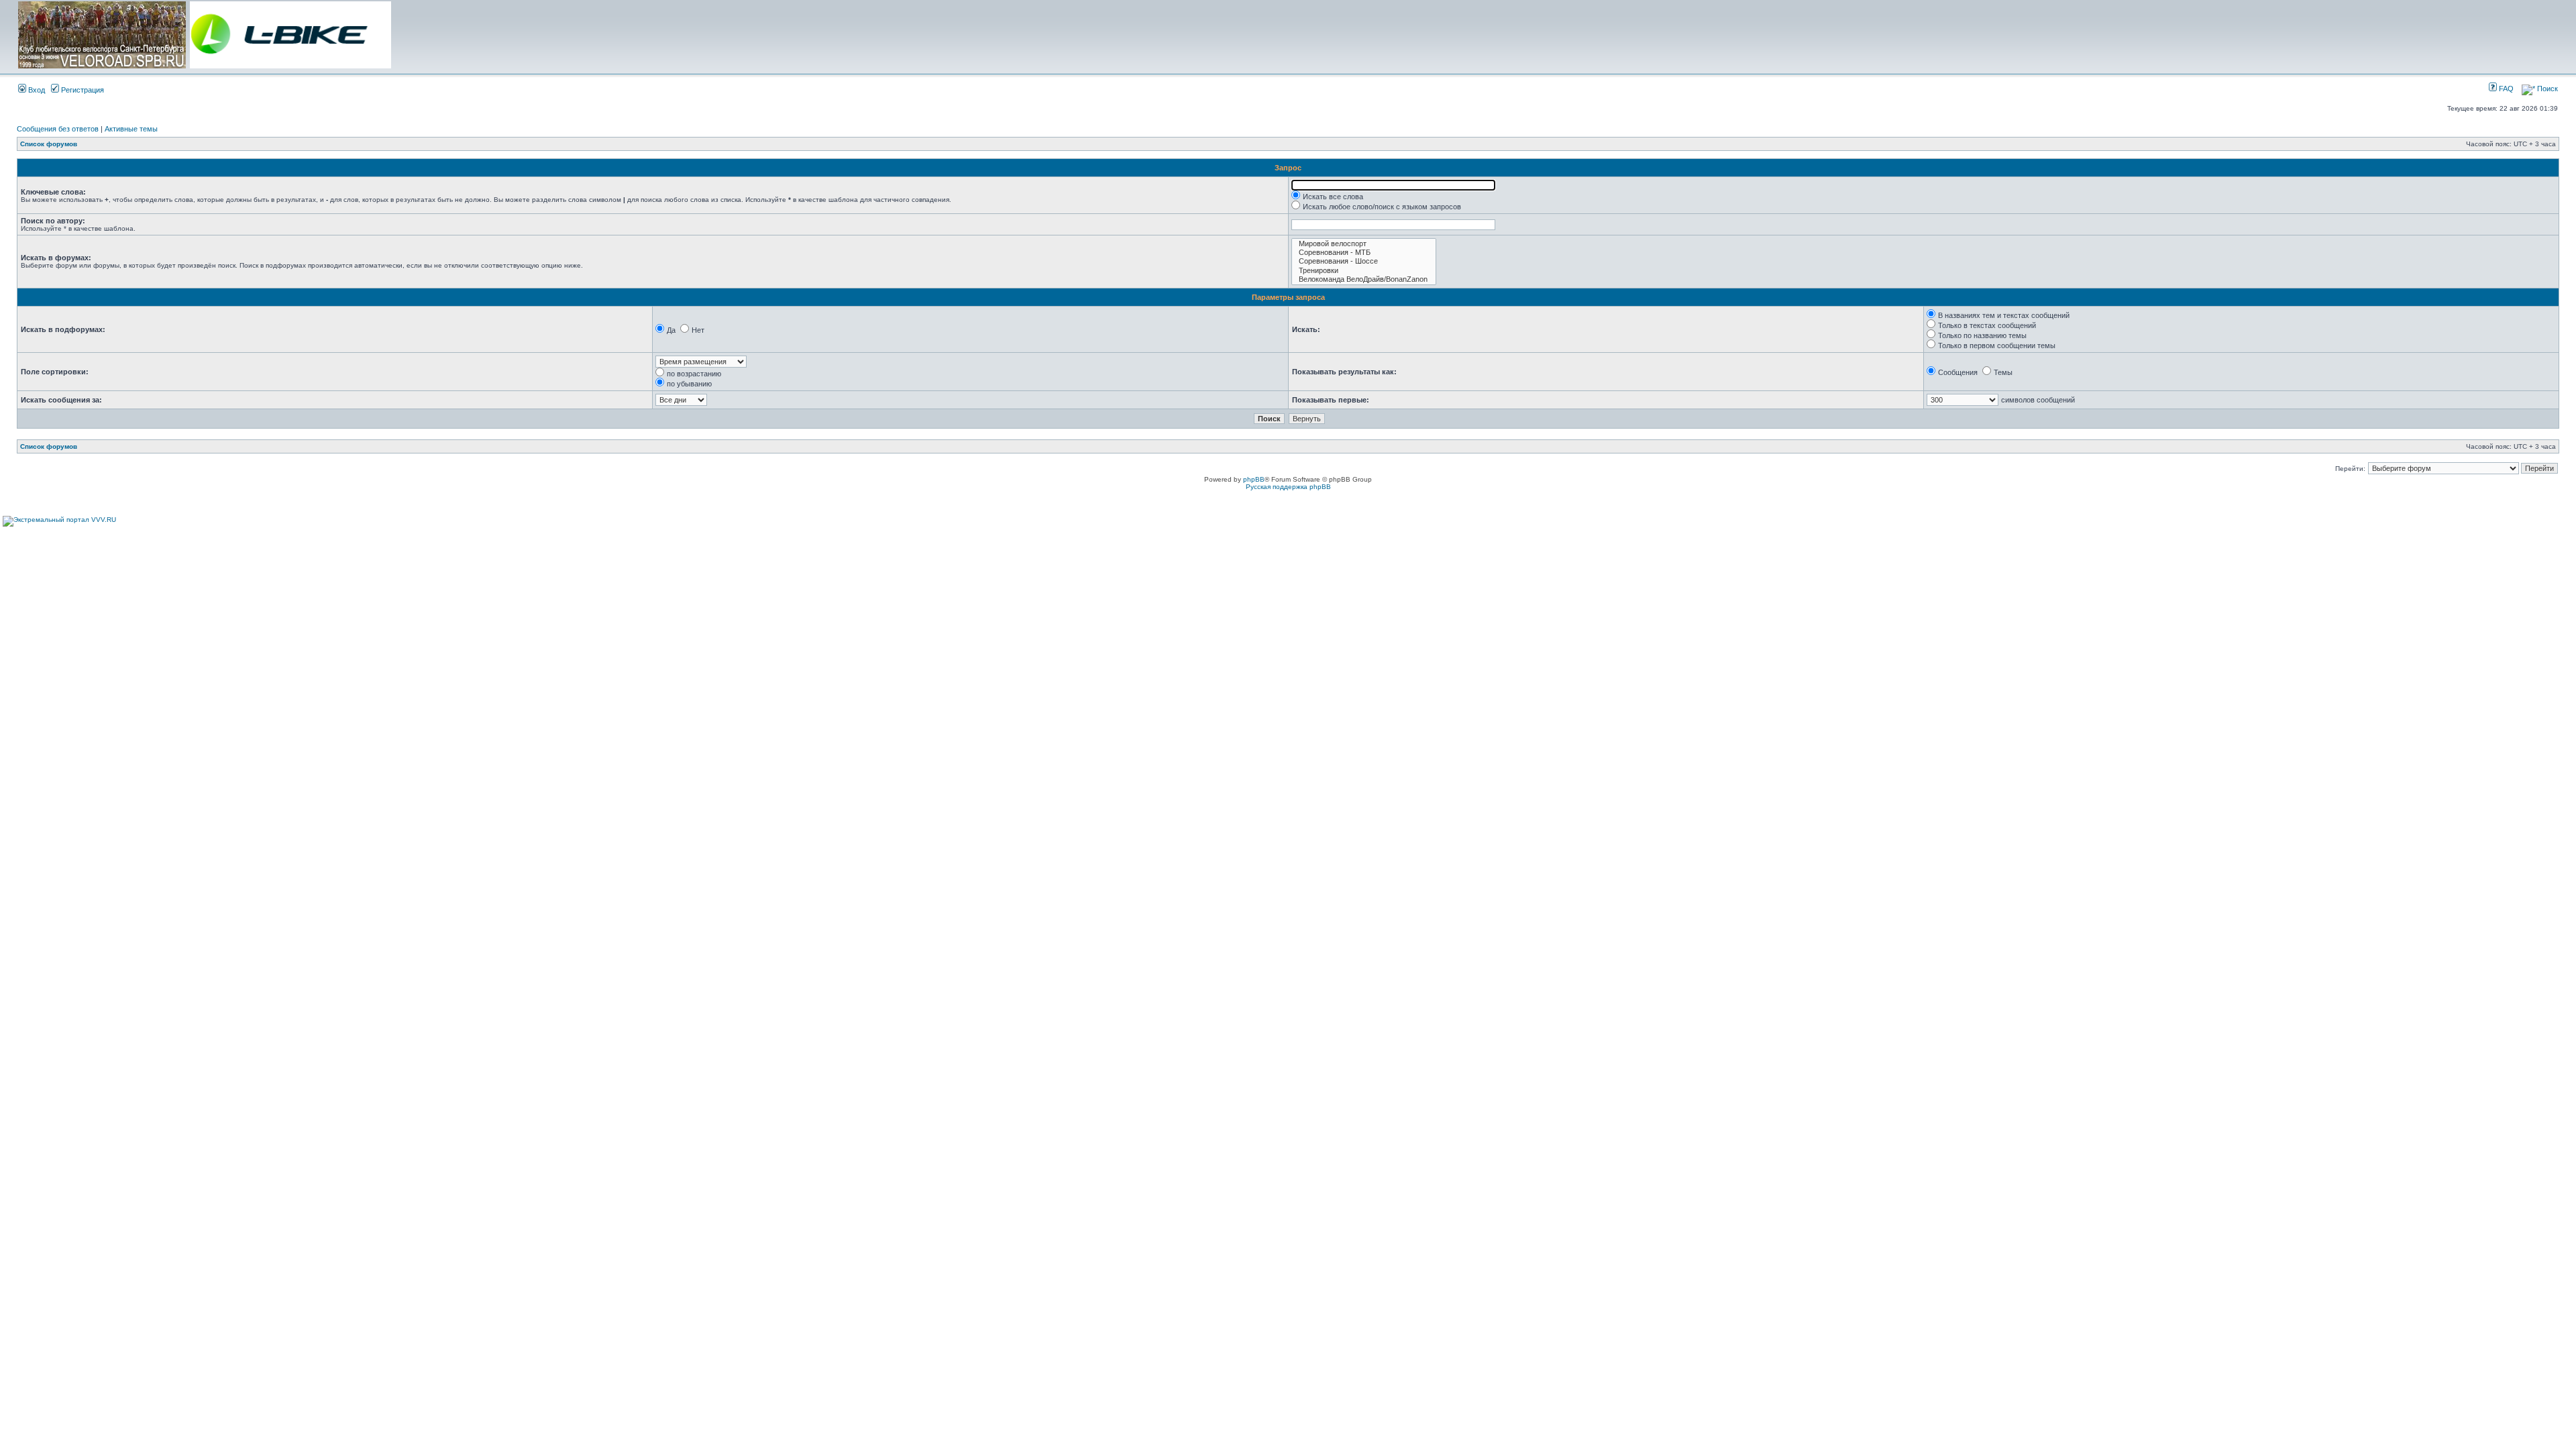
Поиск (2546, 89)
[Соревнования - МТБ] (1364, 253)
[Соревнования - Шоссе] (1364, 261)
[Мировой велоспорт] (1364, 244)
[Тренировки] (1364, 271)
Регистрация (82, 90)
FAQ (2505, 89)
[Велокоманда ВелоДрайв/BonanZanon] (1364, 279)
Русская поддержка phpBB (1288, 487)
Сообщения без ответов (58, 129)
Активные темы (131, 129)
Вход (36, 90)
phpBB (1254, 479)
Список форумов (49, 144)
